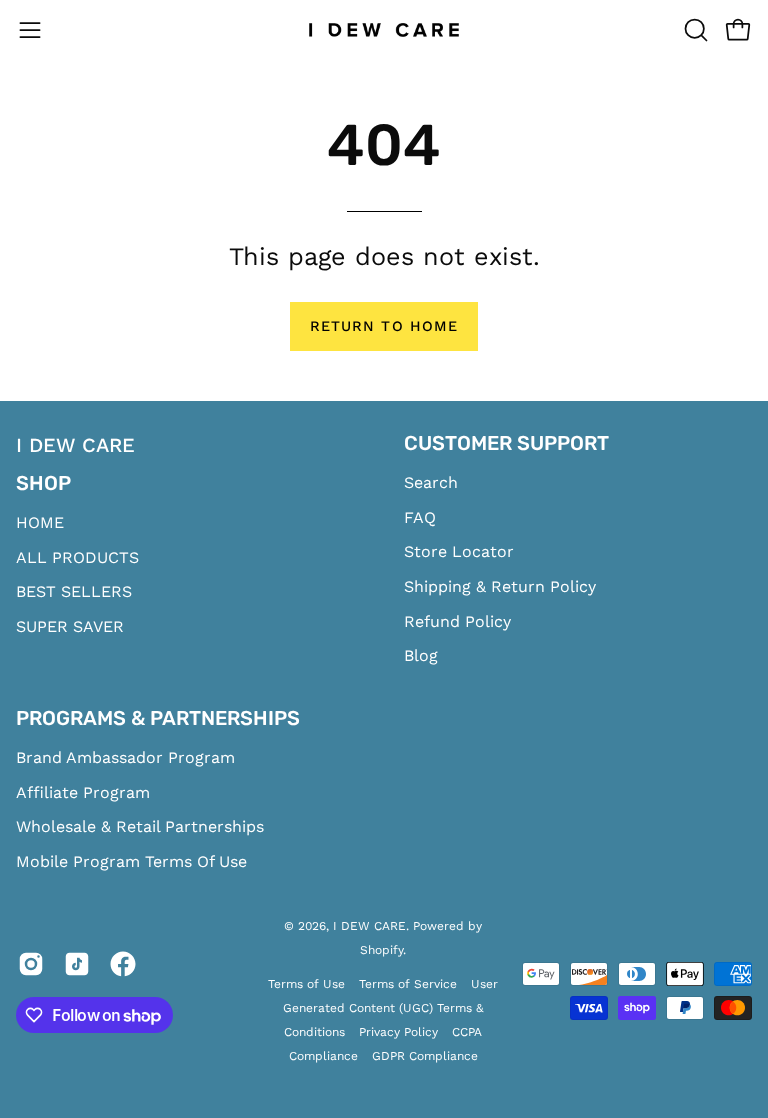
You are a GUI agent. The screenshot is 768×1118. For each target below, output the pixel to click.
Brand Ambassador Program (125, 757)
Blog (421, 655)
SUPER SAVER (70, 626)
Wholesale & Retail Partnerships (140, 827)
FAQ (420, 517)
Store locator (459, 551)
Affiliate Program (83, 792)
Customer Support (506, 443)
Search (431, 482)
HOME (40, 522)
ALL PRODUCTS (77, 557)
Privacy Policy (398, 1032)
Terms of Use (306, 984)
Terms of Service (408, 984)
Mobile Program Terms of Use (131, 861)
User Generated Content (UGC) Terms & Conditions (390, 1008)
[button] (694, 30)
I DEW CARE (369, 926)
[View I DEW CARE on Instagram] (31, 968)
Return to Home (384, 326)
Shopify (381, 950)
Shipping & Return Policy (500, 586)
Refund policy (457, 621)
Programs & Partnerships (158, 718)
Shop (43, 483)
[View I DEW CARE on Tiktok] (77, 968)
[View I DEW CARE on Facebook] (123, 968)
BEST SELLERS (74, 591)
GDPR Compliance (425, 1056)
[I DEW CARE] (384, 30)
